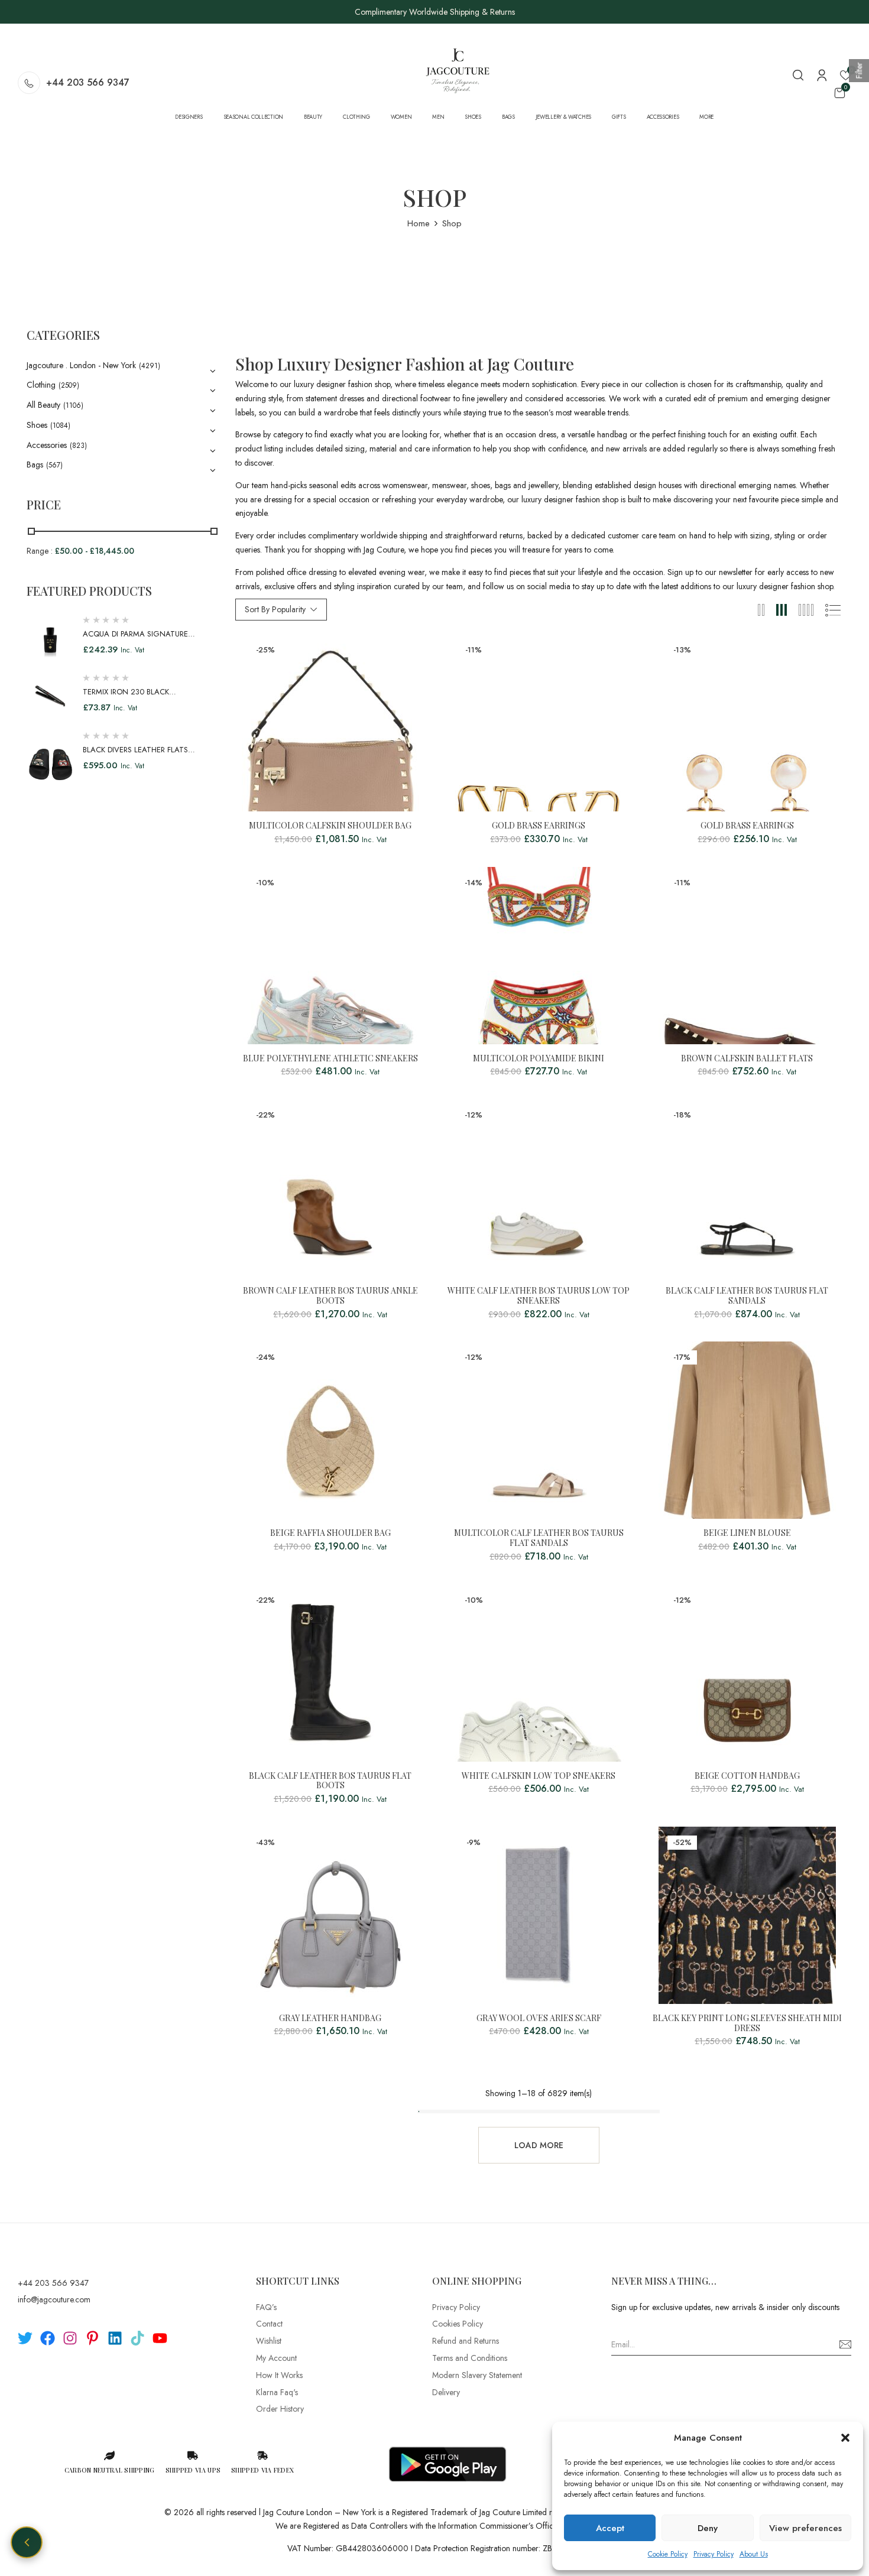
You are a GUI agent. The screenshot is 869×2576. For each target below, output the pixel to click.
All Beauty (43, 405)
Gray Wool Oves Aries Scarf (539, 2018)
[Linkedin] (115, 2338)
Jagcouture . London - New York (81, 365)
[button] (845, 2438)
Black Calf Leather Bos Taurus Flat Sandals (747, 1296)
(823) (78, 446)
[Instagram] (70, 2338)
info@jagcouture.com (54, 2299)
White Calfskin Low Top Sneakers (539, 1776)
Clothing (41, 385)
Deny (708, 2528)
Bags (35, 464)
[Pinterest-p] (93, 2338)
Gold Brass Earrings (539, 826)
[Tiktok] (137, 2338)
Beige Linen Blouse (747, 1533)
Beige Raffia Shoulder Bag (330, 1533)
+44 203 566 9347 (88, 82)
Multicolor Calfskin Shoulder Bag (330, 826)
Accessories (47, 445)
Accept (610, 2528)
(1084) (60, 425)
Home (419, 223)
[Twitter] (25, 2338)
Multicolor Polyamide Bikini (539, 1059)
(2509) (69, 385)
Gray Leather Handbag (330, 2018)
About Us (754, 2554)
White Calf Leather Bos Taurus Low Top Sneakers (539, 1296)
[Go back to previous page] (27, 2542)
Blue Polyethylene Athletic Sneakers (330, 1059)
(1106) (73, 405)
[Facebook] (48, 2338)
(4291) (150, 366)
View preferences (805, 2528)
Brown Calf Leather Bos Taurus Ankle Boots (330, 1296)
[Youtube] (160, 2338)
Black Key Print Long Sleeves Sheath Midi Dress (747, 2023)
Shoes (37, 425)
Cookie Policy (668, 2554)
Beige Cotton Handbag (747, 1776)
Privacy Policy (714, 2554)
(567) (54, 465)
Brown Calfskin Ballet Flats (747, 1059)
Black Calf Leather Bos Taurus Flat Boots (330, 1781)
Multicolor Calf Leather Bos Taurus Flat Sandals (539, 1538)
